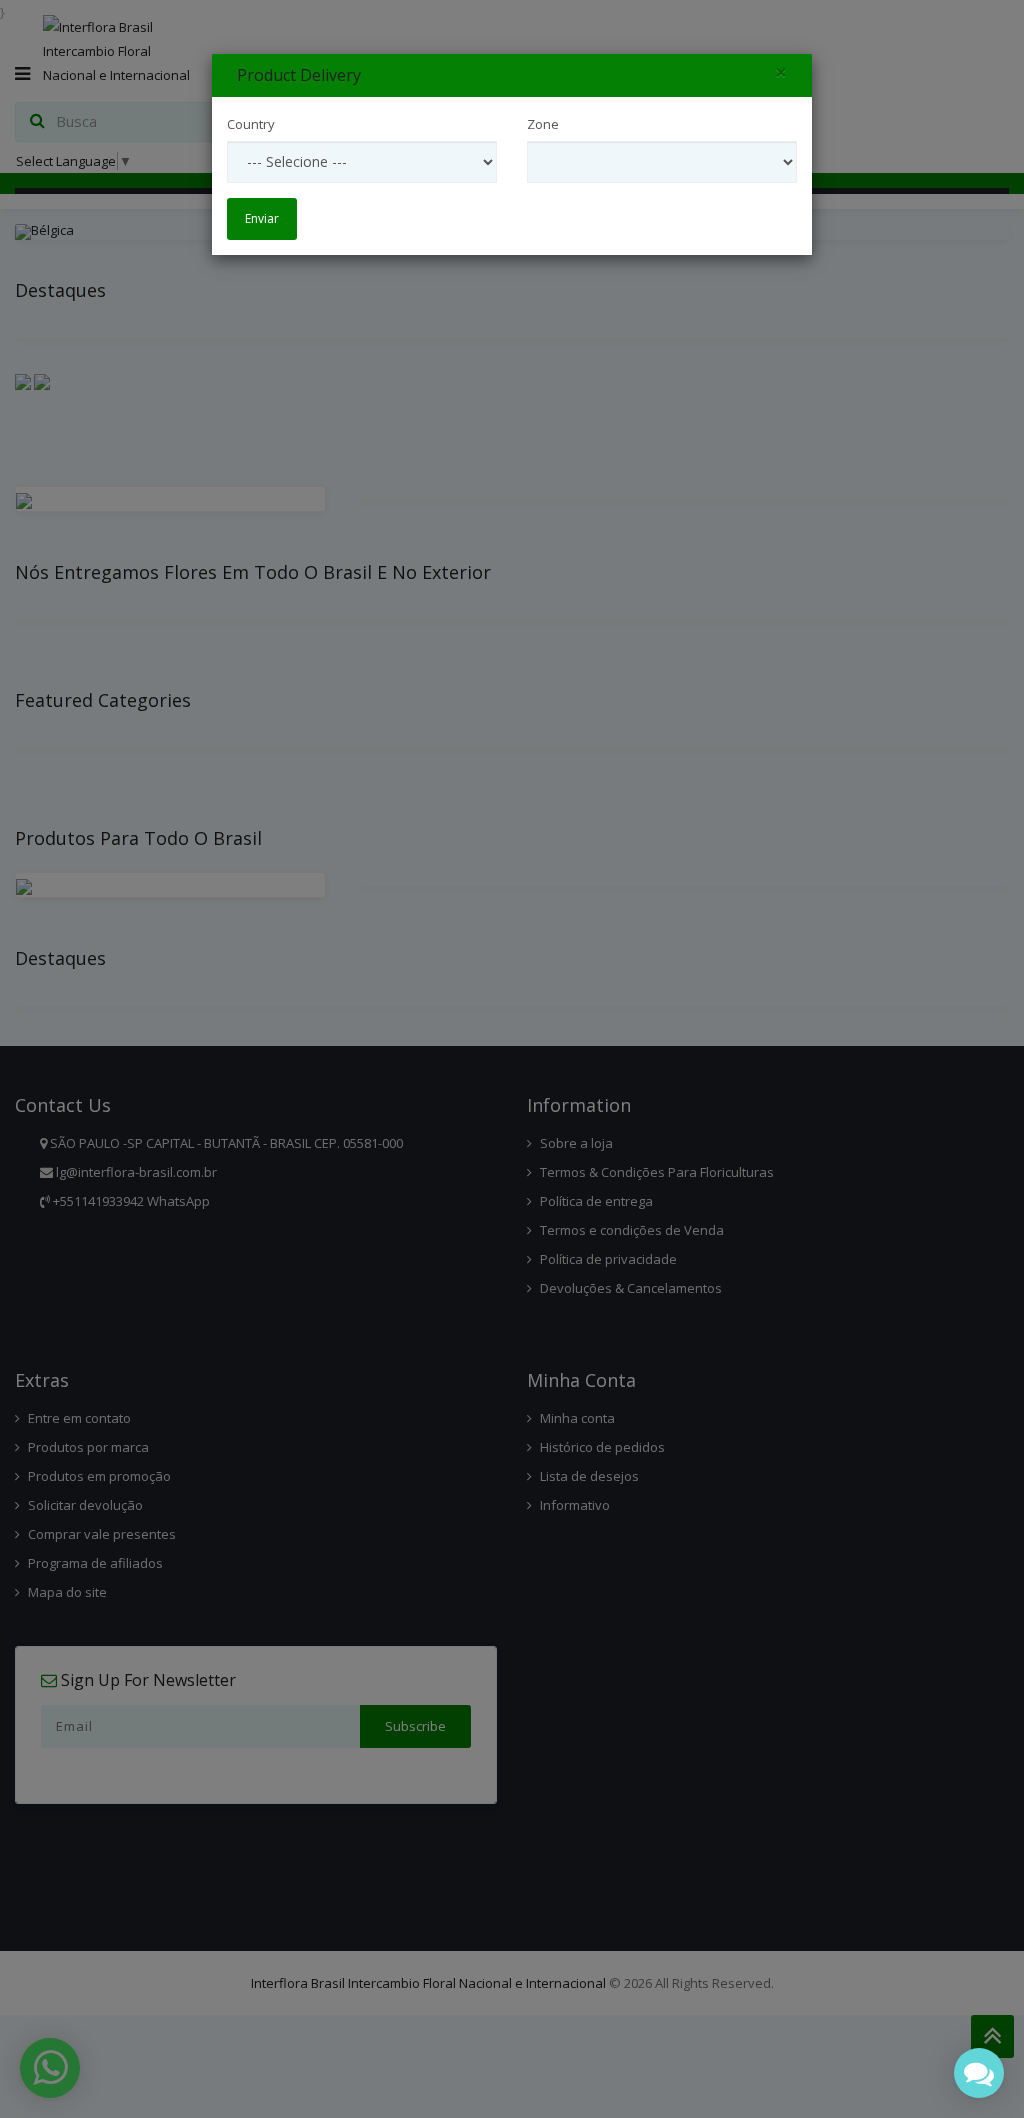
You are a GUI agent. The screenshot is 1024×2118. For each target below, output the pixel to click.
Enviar (262, 218)
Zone (543, 124)
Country (251, 124)
